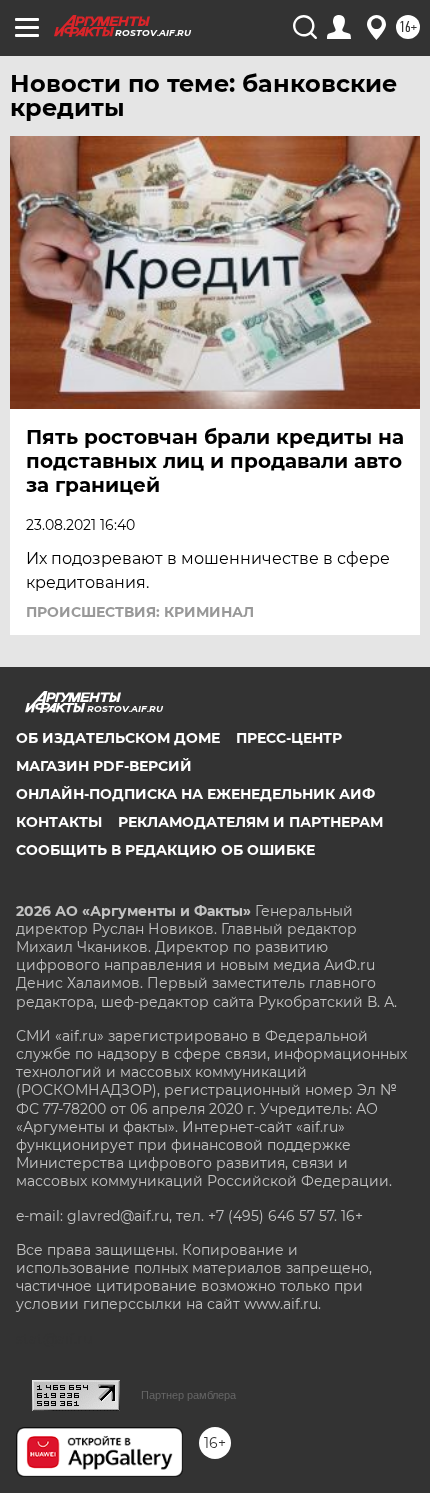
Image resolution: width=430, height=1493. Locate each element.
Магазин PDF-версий (104, 766)
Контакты (59, 822)
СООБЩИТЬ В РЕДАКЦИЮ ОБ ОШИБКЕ (165, 850)
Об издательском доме (118, 738)
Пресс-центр (289, 738)
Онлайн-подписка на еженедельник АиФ (195, 794)
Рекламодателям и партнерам (250, 822)
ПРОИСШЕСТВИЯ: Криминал (140, 612)
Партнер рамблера (188, 1395)
